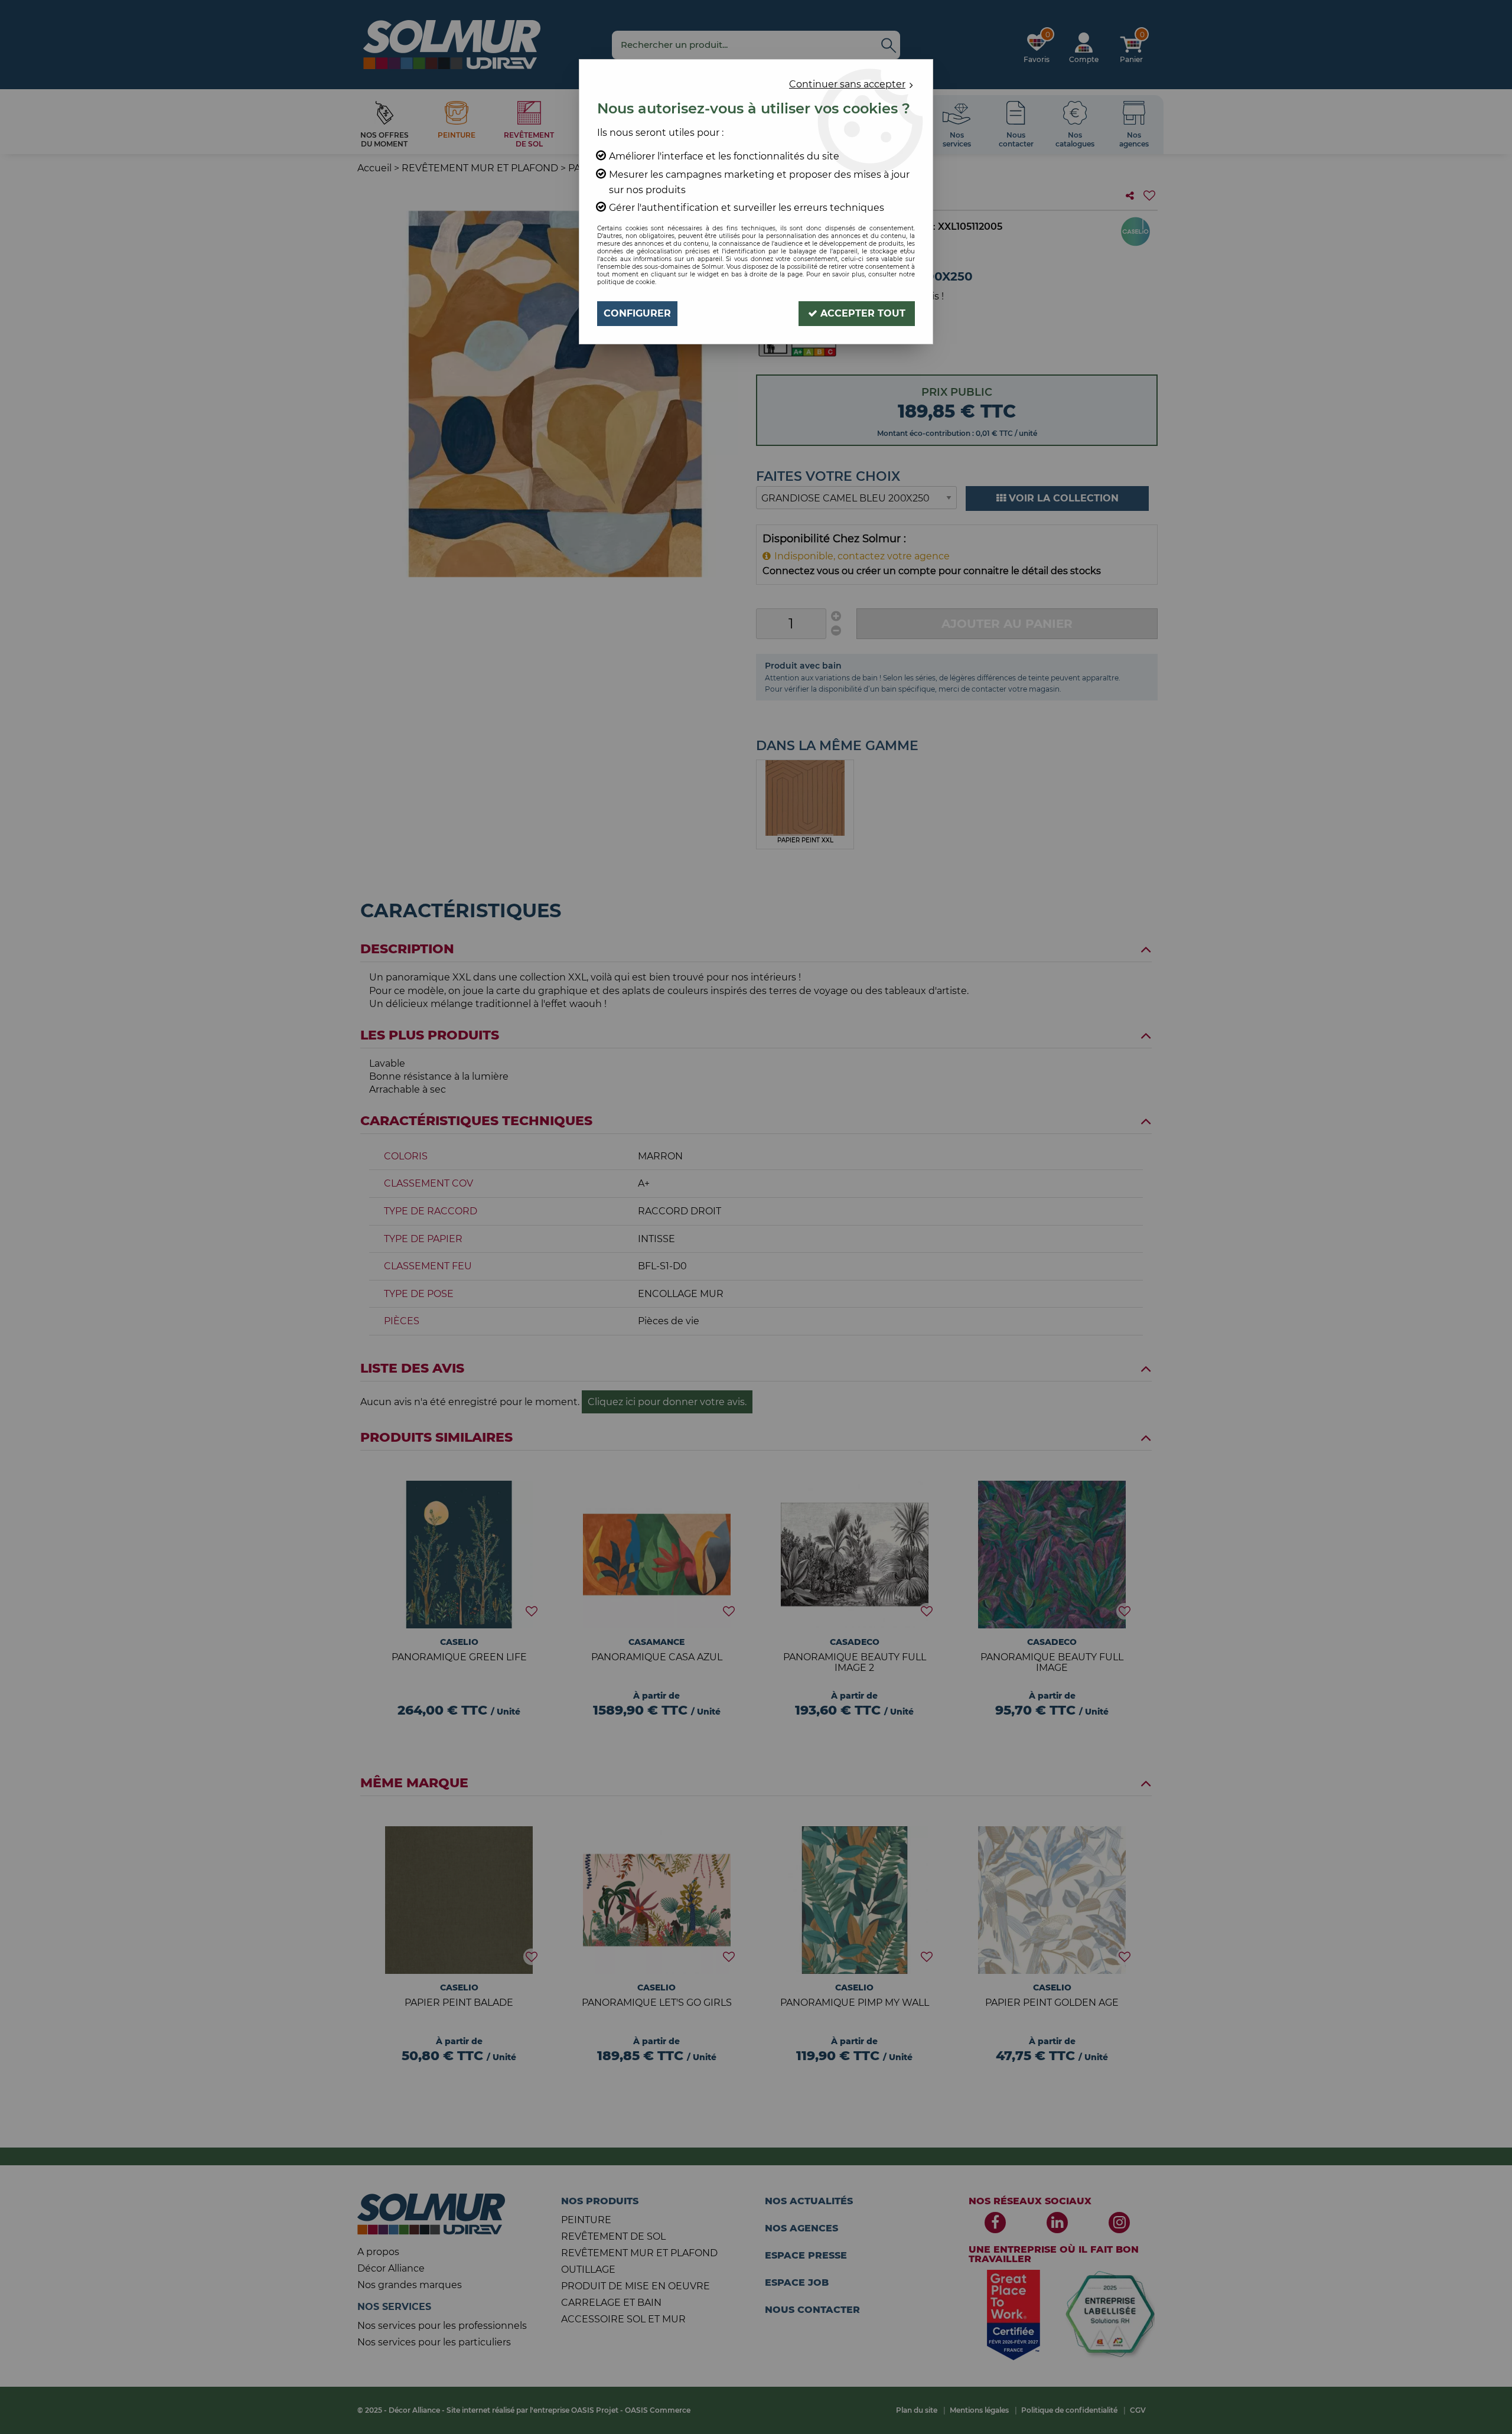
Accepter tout (861, 313)
